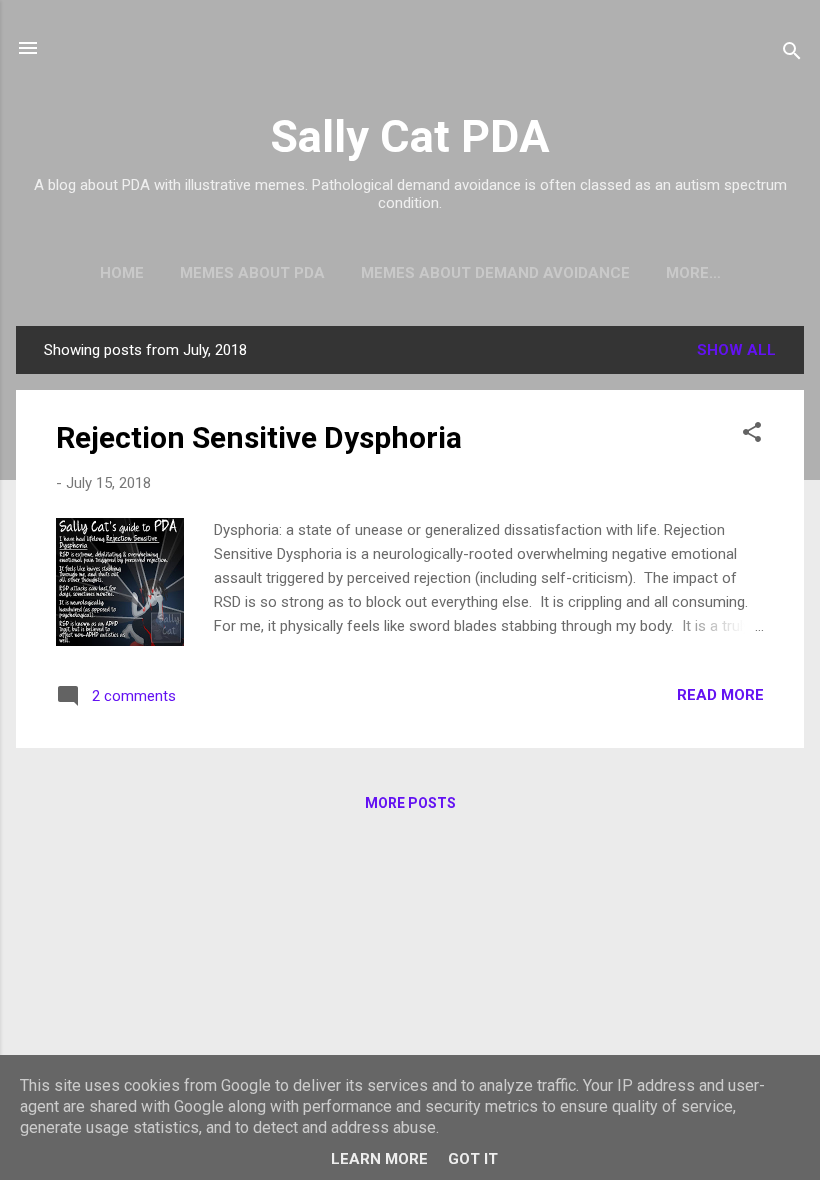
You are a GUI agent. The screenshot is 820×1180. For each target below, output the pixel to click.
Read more (720, 695)
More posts (410, 803)
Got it (473, 1159)
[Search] (792, 54)
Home (122, 273)
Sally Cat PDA (410, 136)
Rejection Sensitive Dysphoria (259, 437)
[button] (752, 435)
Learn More (379, 1159)
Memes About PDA (252, 273)
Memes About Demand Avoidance (495, 273)
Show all (736, 350)
